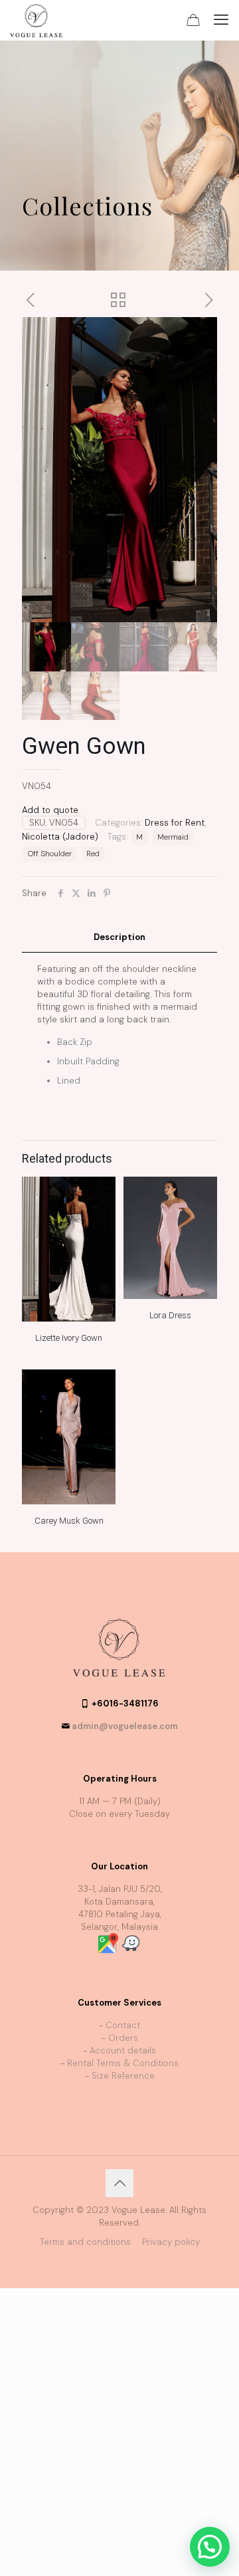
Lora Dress (170, 1315)
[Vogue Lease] (36, 20)
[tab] (119, 938)
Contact (123, 2025)
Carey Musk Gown (69, 1521)
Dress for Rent (175, 823)
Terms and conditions (85, 2242)
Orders (123, 2038)
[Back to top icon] (119, 2183)
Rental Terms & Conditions (123, 2063)
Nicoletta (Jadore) (60, 837)
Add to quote (50, 810)
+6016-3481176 (125, 1703)
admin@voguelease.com (125, 1726)
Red (93, 854)
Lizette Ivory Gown (69, 1338)
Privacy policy (171, 2242)
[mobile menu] (221, 20)
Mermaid (173, 837)
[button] (210, 2547)
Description (119, 937)
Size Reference (123, 2076)
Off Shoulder (50, 854)
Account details (123, 2050)
